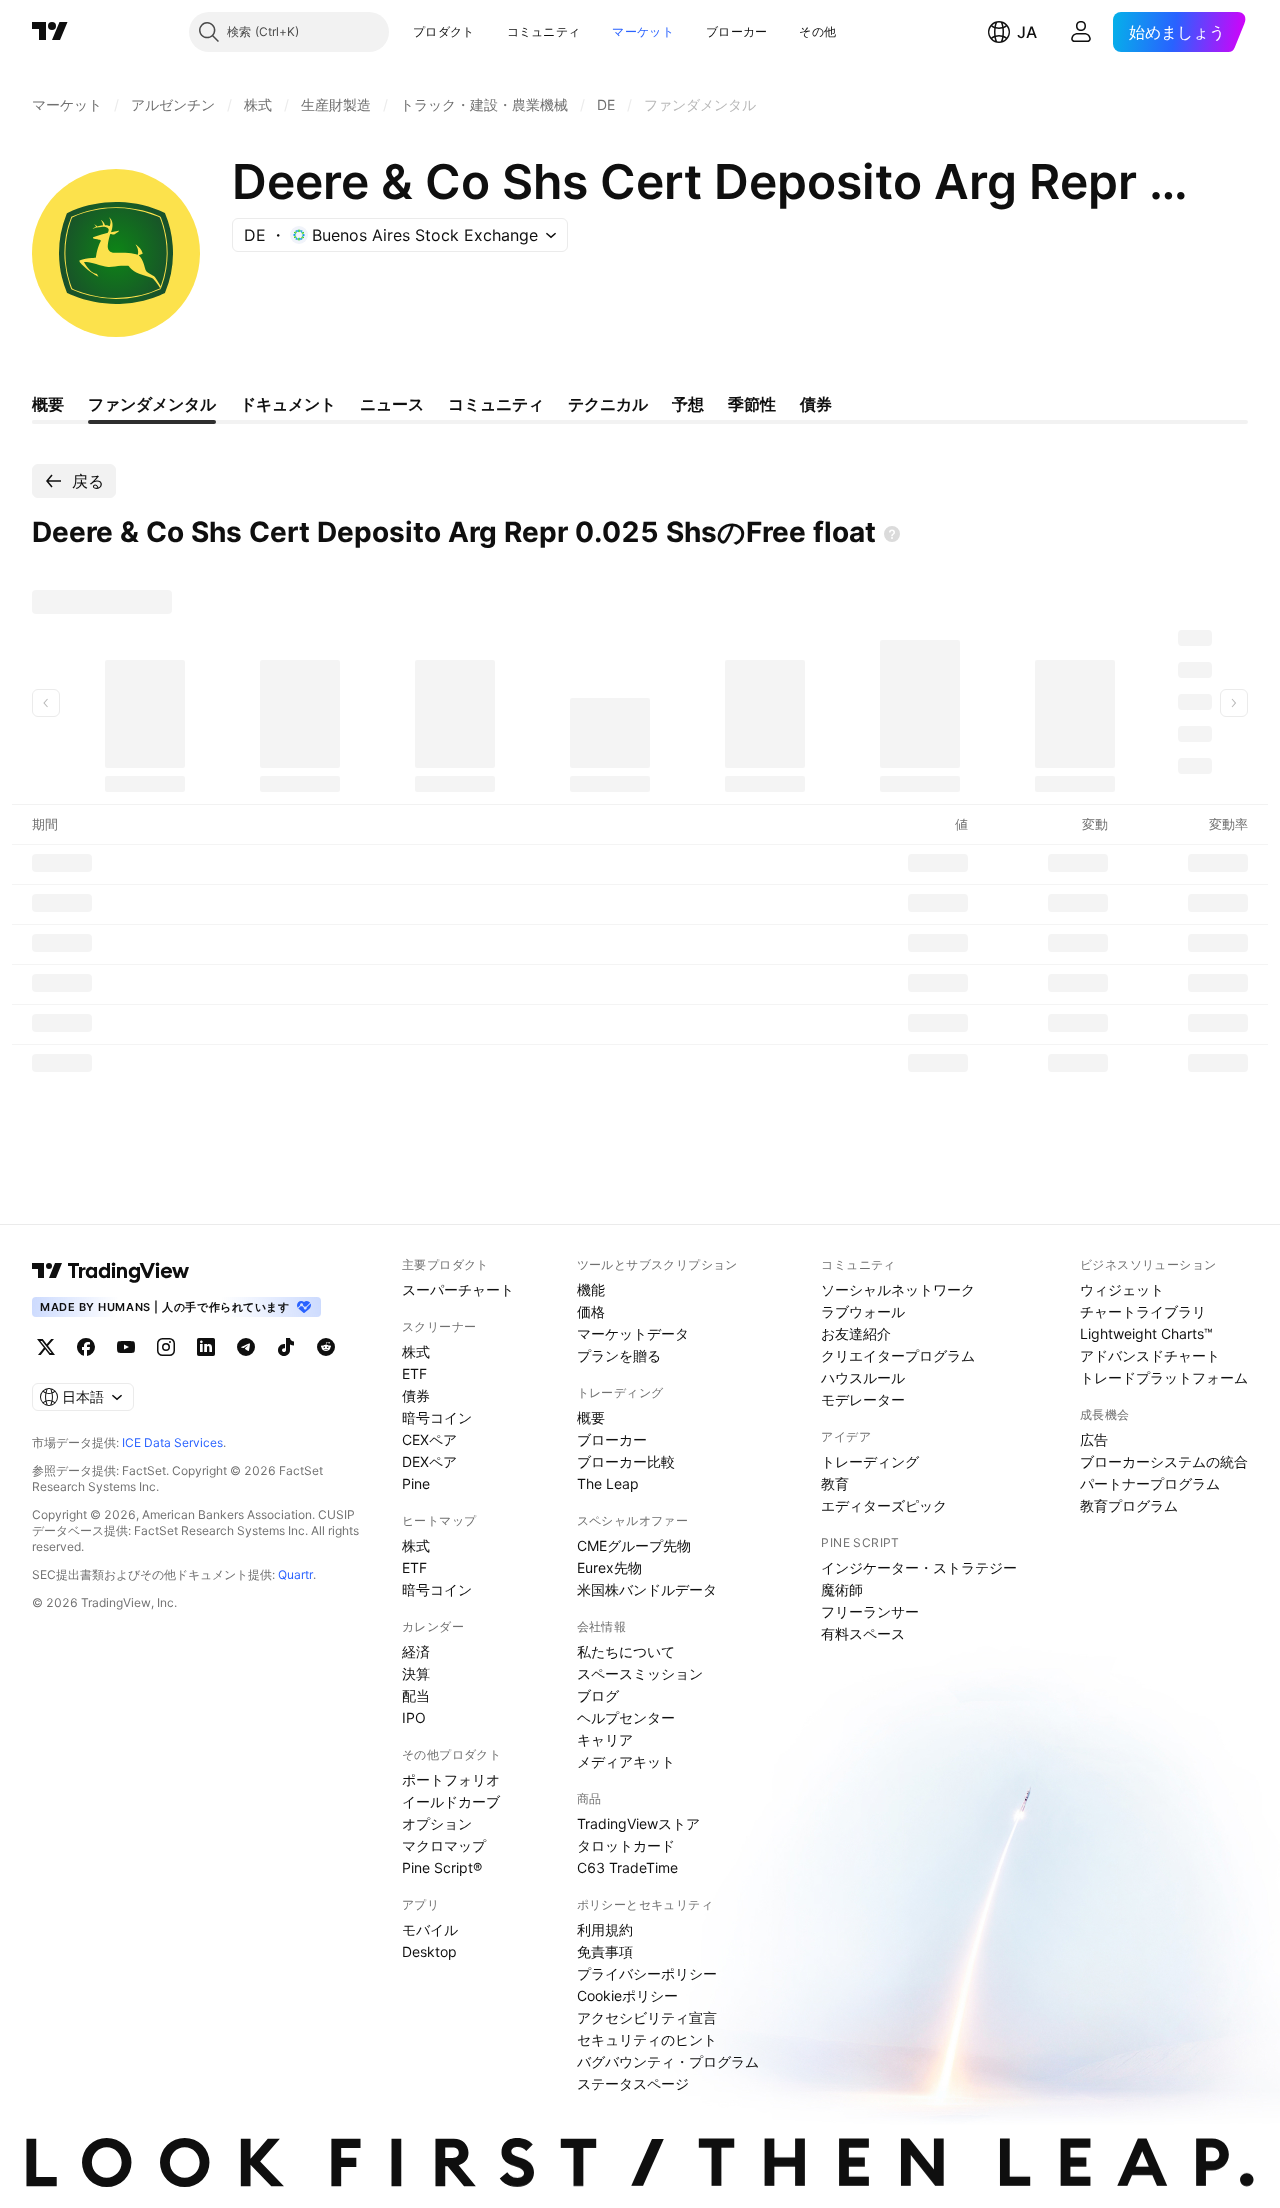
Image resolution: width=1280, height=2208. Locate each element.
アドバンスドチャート (1150, 1355)
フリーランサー (870, 1611)
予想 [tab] (688, 404)
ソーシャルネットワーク (898, 1289)
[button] (490, 32)
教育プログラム (1129, 1505)
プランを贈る (619, 1355)
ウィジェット (1122, 1289)
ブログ (598, 1695)
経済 (416, 1651)
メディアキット (626, 1761)
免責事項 (605, 1951)
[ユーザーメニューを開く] (1081, 32)
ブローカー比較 (626, 1461)
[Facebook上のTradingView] (86, 1347)
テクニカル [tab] (608, 404)
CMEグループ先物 (634, 1545)
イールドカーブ (451, 1801)
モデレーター (863, 1399)
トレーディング (870, 1461)
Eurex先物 (609, 1567)
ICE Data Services (172, 1442)
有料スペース (863, 1633)
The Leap (608, 1483)
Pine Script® (442, 1867)
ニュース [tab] (392, 404)
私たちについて (626, 1651)
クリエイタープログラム (898, 1355)
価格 (591, 1311)
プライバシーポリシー (647, 1973)
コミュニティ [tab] (496, 404)
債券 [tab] (816, 404)
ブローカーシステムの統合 (1164, 1461)
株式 (416, 1351)
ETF (414, 1373)
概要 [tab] (48, 404)
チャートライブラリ (1143, 1311)
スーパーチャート (458, 1289)
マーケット (643, 31)
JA (1027, 32)
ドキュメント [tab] (288, 404)
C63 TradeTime (627, 1867)
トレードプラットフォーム (1164, 1377)
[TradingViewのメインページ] (50, 32)
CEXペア (429, 1439)
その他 (817, 31)
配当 (416, 1695)
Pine (416, 1483)
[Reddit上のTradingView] (326, 1347)
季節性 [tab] (752, 404)
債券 (416, 1395)
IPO (414, 1717)
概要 (591, 1417)
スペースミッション (640, 1673)
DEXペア (429, 1461)
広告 (1094, 1439)
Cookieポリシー (627, 1995)
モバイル (430, 1929)
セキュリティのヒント (647, 2039)
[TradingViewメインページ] (111, 1271)
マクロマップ (444, 1845)
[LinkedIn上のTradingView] (206, 1347)
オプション (437, 1823)
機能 (591, 1289)
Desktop (429, 1951)
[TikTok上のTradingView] (286, 1347)
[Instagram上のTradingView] (166, 1347)
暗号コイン (437, 1417)
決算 (416, 1673)
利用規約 (605, 1929)
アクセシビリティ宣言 (647, 2017)
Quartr (295, 1574)
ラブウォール (863, 1311)
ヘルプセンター (626, 1717)
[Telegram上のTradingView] (246, 1347)
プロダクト (444, 31)
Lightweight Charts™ (1146, 1333)
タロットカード (626, 1845)
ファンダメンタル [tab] (152, 404)
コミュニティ (544, 31)
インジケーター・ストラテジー (919, 1567)
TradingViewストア (638, 1823)
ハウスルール (863, 1377)
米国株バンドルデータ (647, 1589)
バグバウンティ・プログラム (668, 2061)
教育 (835, 1483)
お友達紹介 (856, 1333)
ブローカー (737, 31)
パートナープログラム (1150, 1483)
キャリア (605, 1739)
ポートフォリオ (451, 1779)
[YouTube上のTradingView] (126, 1347)
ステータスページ (633, 2083)
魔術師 (842, 1589)
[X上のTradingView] (46, 1347)
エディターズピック (884, 1505)
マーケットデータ (633, 1333)
